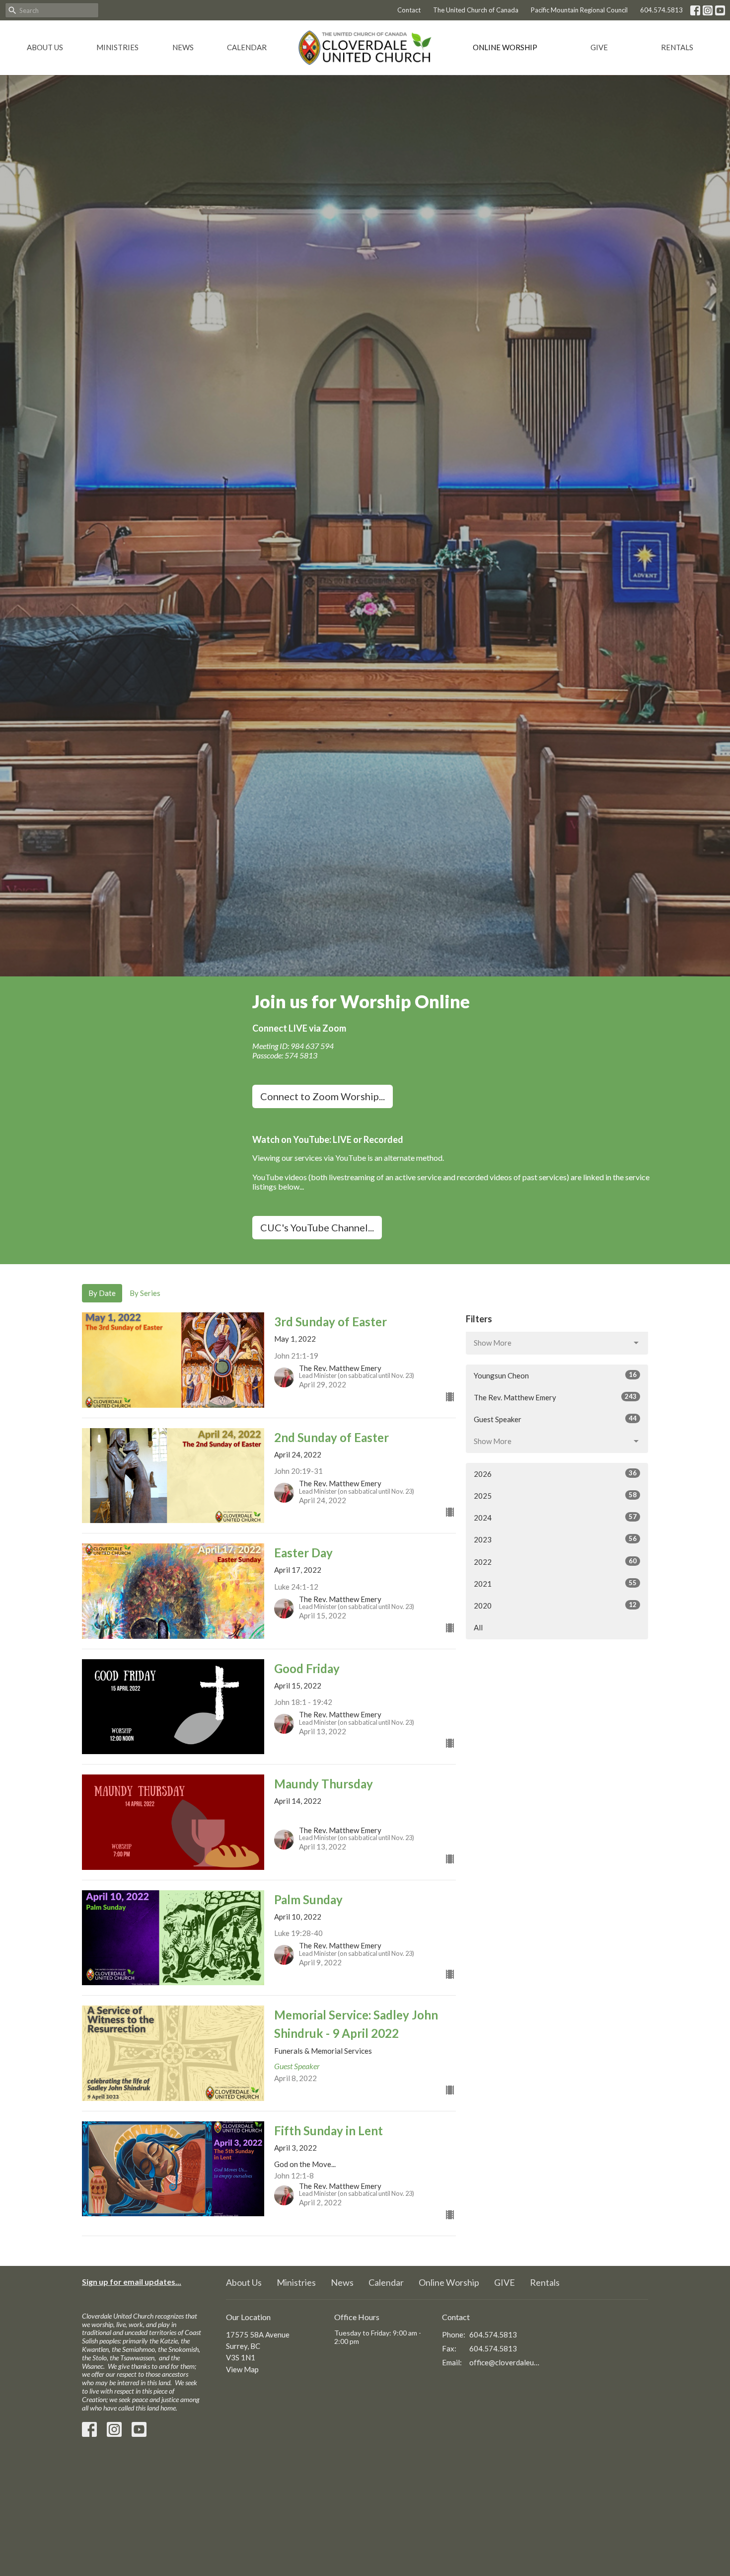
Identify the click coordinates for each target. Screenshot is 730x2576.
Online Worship (505, 47)
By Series (145, 1293)
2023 (555, 1539)
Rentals (677, 47)
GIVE (599, 47)
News (183, 47)
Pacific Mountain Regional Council (579, 10)
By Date (102, 1293)
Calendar (247, 47)
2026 (555, 1474)
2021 (555, 1583)
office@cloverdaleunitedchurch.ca (505, 2362)
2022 (555, 1562)
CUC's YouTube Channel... (317, 1227)
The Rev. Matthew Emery (555, 1397)
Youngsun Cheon (555, 1375)
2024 (555, 1517)
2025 (555, 1495)
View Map (242, 2369)
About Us (45, 47)
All (478, 1627)
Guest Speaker (555, 1419)
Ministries (117, 47)
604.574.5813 (661, 10)
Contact (409, 10)
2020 (555, 1605)
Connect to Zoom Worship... (323, 1096)
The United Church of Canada (476, 10)
